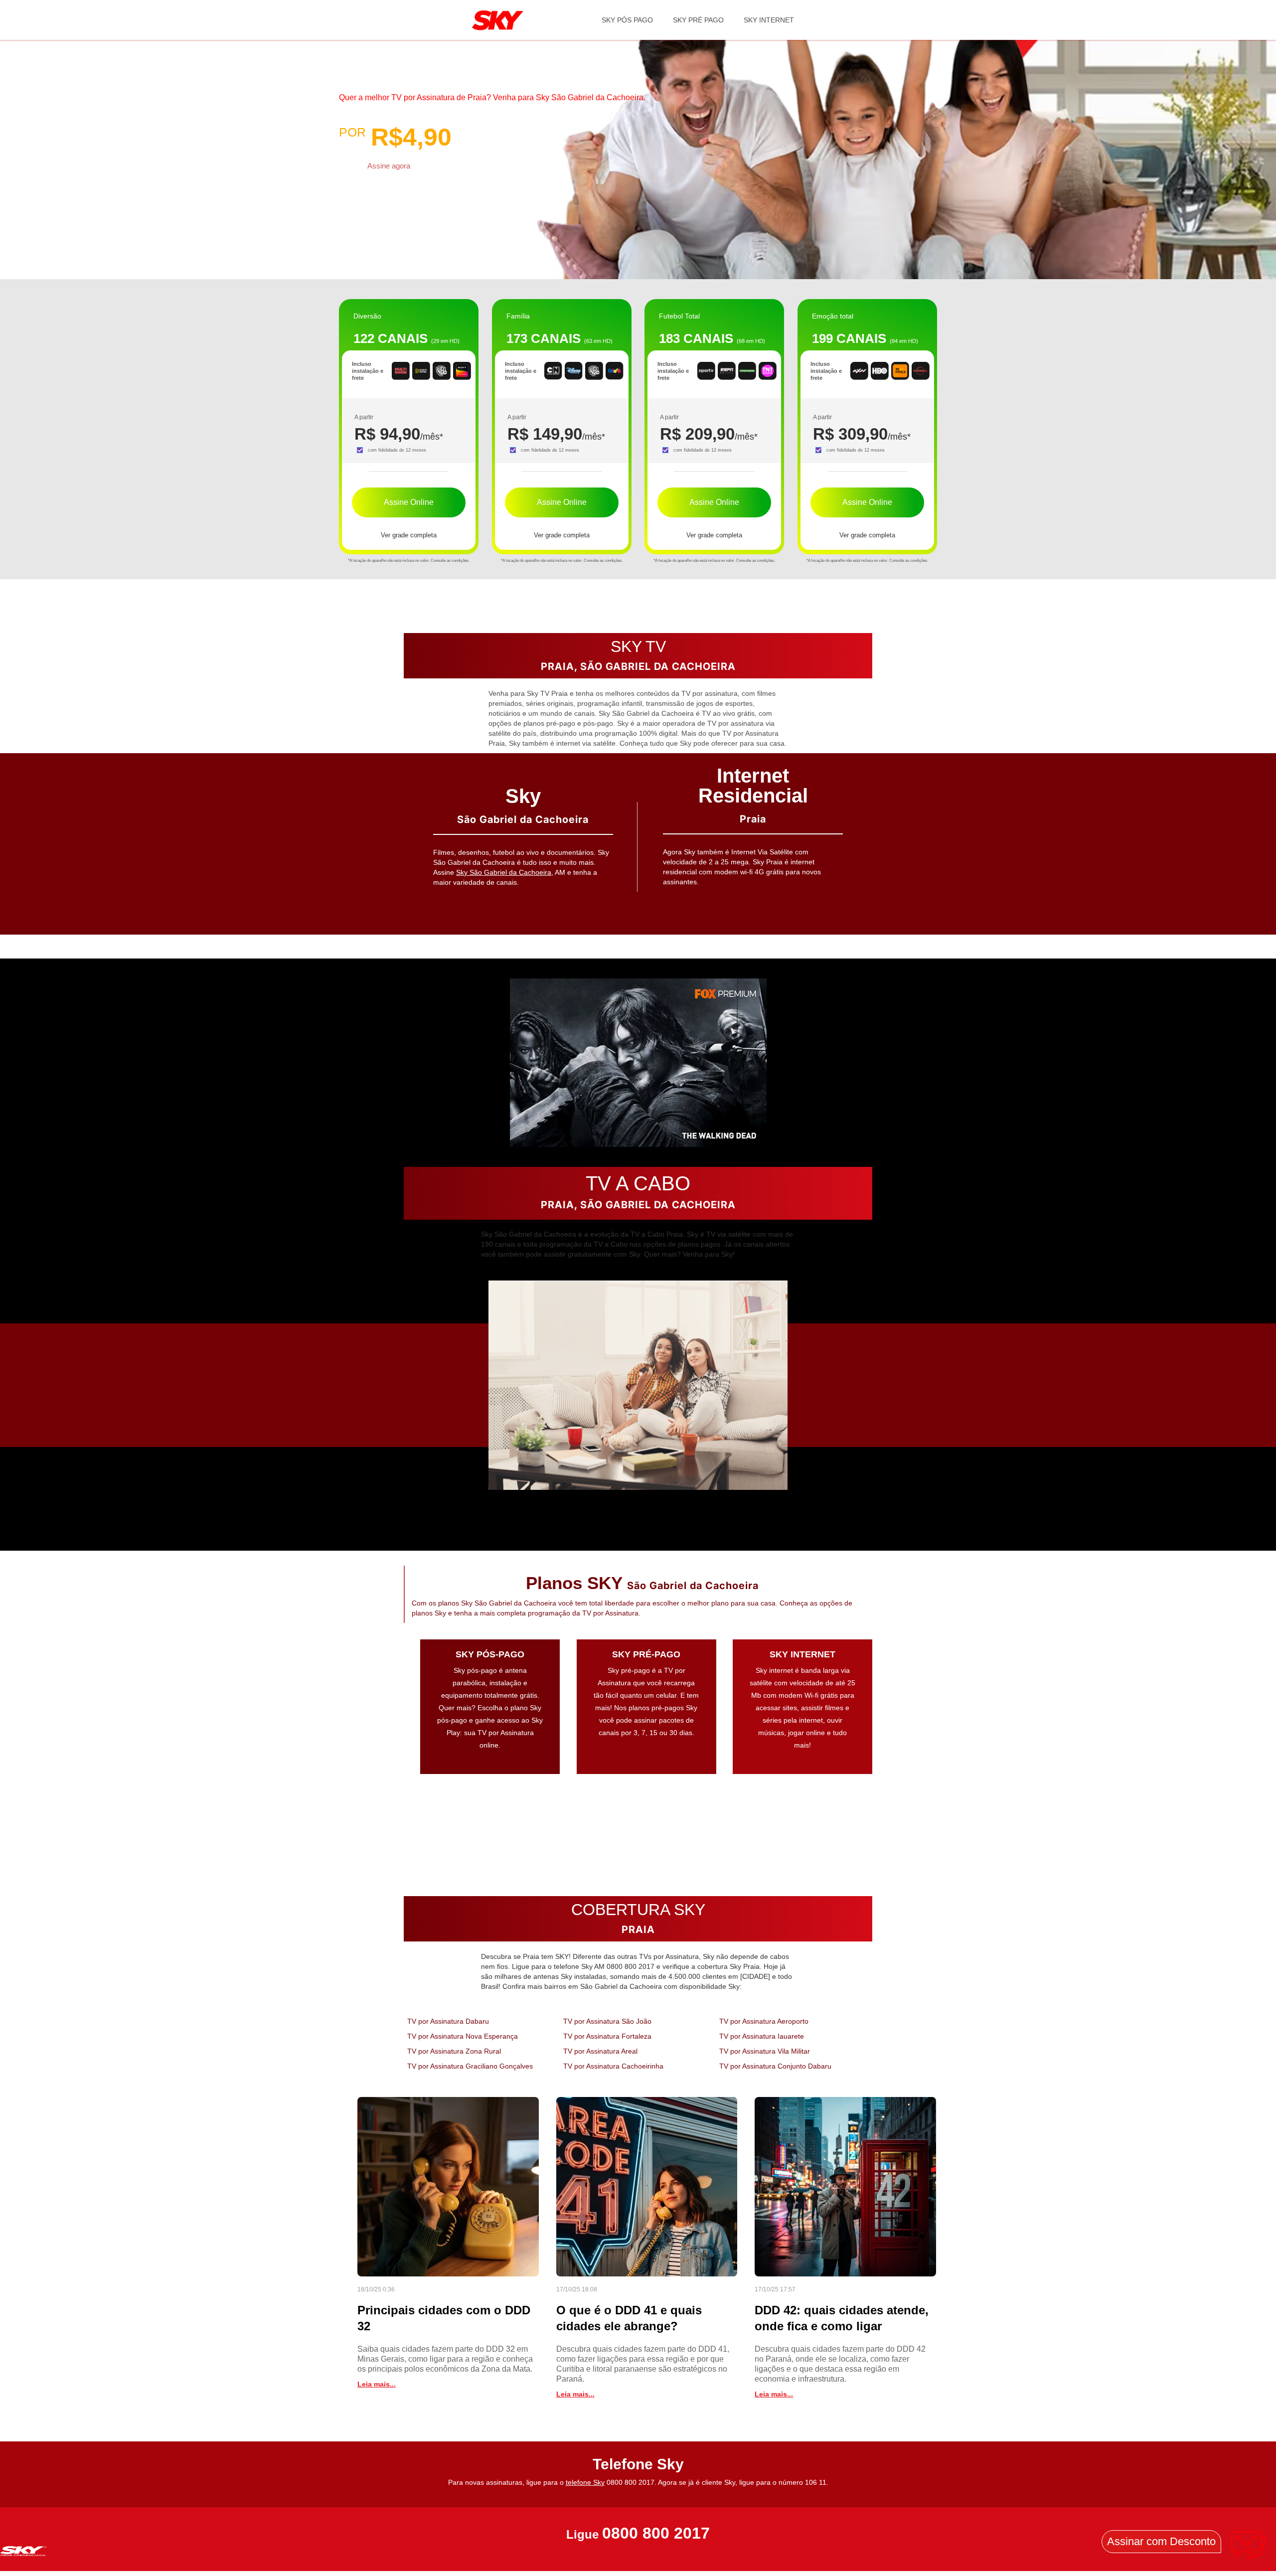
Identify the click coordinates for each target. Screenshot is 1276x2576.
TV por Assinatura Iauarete (762, 2036)
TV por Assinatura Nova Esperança (463, 2036)
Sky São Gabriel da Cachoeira (504, 872)
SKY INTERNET (769, 20)
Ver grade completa (409, 535)
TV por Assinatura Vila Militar (765, 2051)
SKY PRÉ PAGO (698, 20)
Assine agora (389, 166)
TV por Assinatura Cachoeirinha (613, 2066)
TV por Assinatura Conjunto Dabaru (775, 2066)
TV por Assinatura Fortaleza (607, 2036)
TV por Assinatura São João (607, 2021)
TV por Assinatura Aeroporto (764, 2021)
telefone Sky (585, 2482)
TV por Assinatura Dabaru (448, 2021)
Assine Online (409, 502)
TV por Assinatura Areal (600, 2051)
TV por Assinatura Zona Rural (454, 2051)
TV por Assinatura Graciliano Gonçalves (470, 2066)
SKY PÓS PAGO (627, 20)
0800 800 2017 (656, 2533)
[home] (498, 20)
